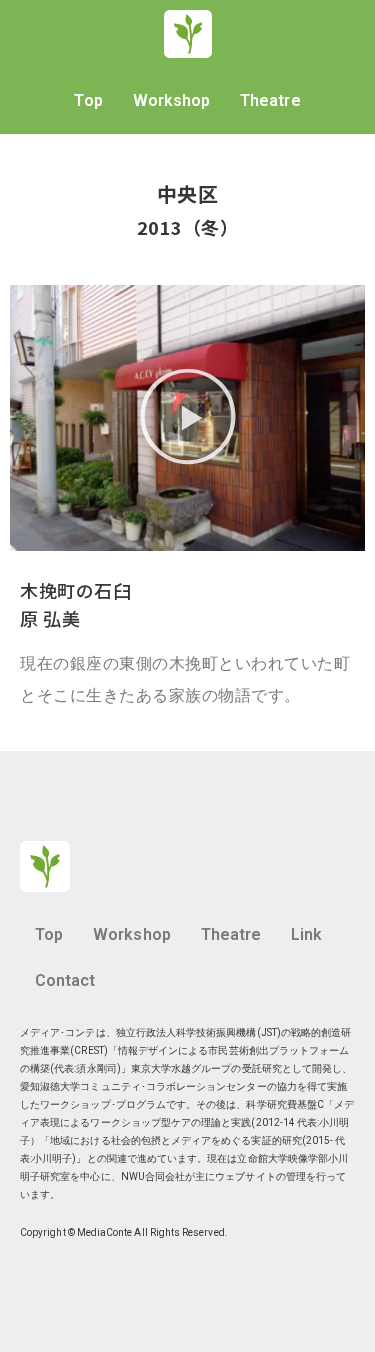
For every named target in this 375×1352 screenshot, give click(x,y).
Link (306, 934)
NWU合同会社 (153, 1176)
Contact (65, 980)
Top (88, 100)
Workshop (172, 100)
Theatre (270, 100)
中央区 (188, 193)
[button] (188, 418)
